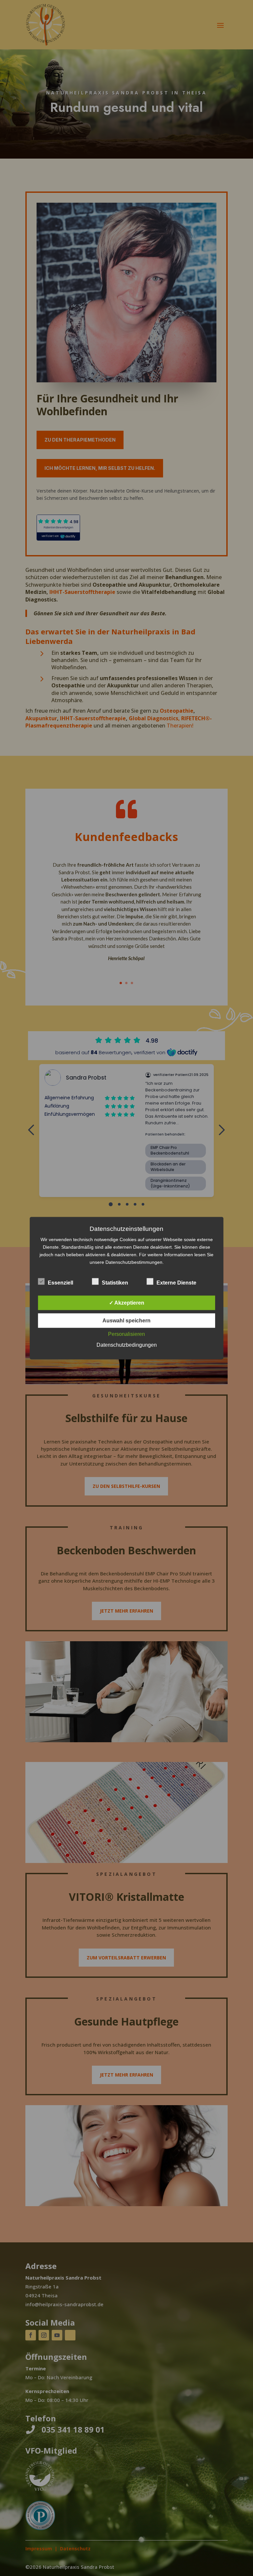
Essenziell (60, 1282)
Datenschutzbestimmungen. (135, 1262)
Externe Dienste (176, 1282)
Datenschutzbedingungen (127, 1345)
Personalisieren (126, 1334)
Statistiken (115, 1282)
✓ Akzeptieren (127, 1302)
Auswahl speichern (126, 1320)
